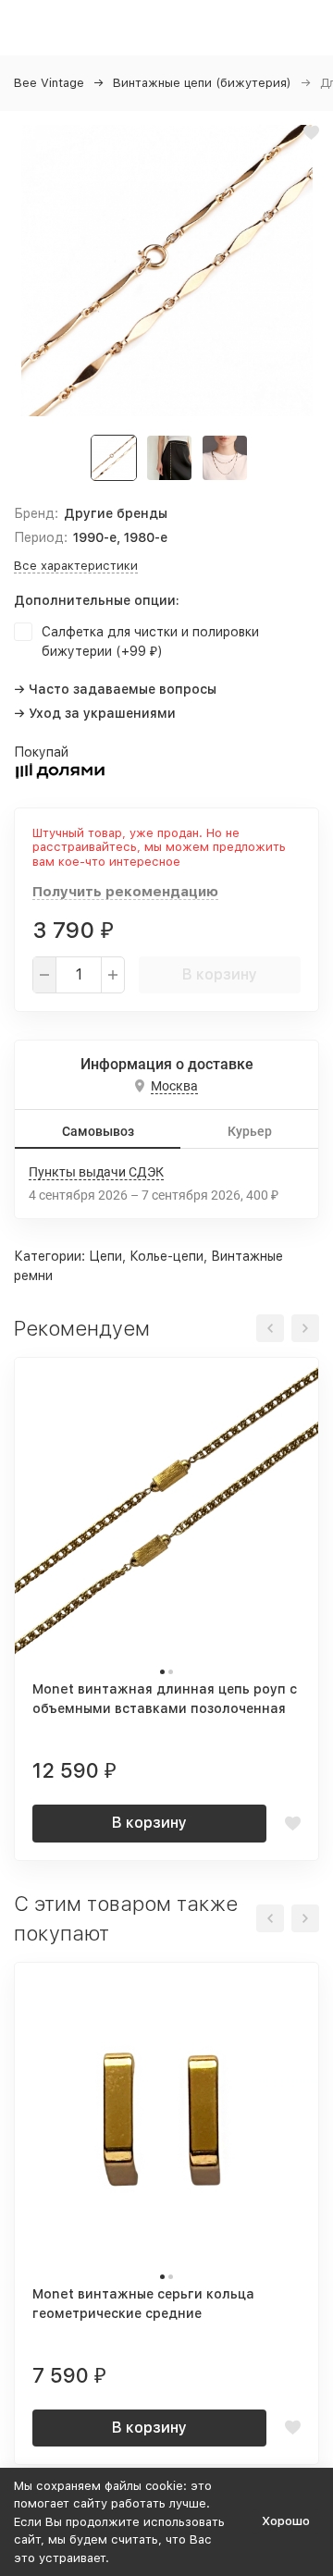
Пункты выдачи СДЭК (96, 1172)
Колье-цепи (166, 1256)
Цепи (105, 1256)
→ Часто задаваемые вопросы (115, 689)
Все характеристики (76, 566)
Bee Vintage (49, 83)
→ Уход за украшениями (95, 713)
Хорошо (286, 2521)
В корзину (220, 974)
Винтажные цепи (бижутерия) (202, 83)
